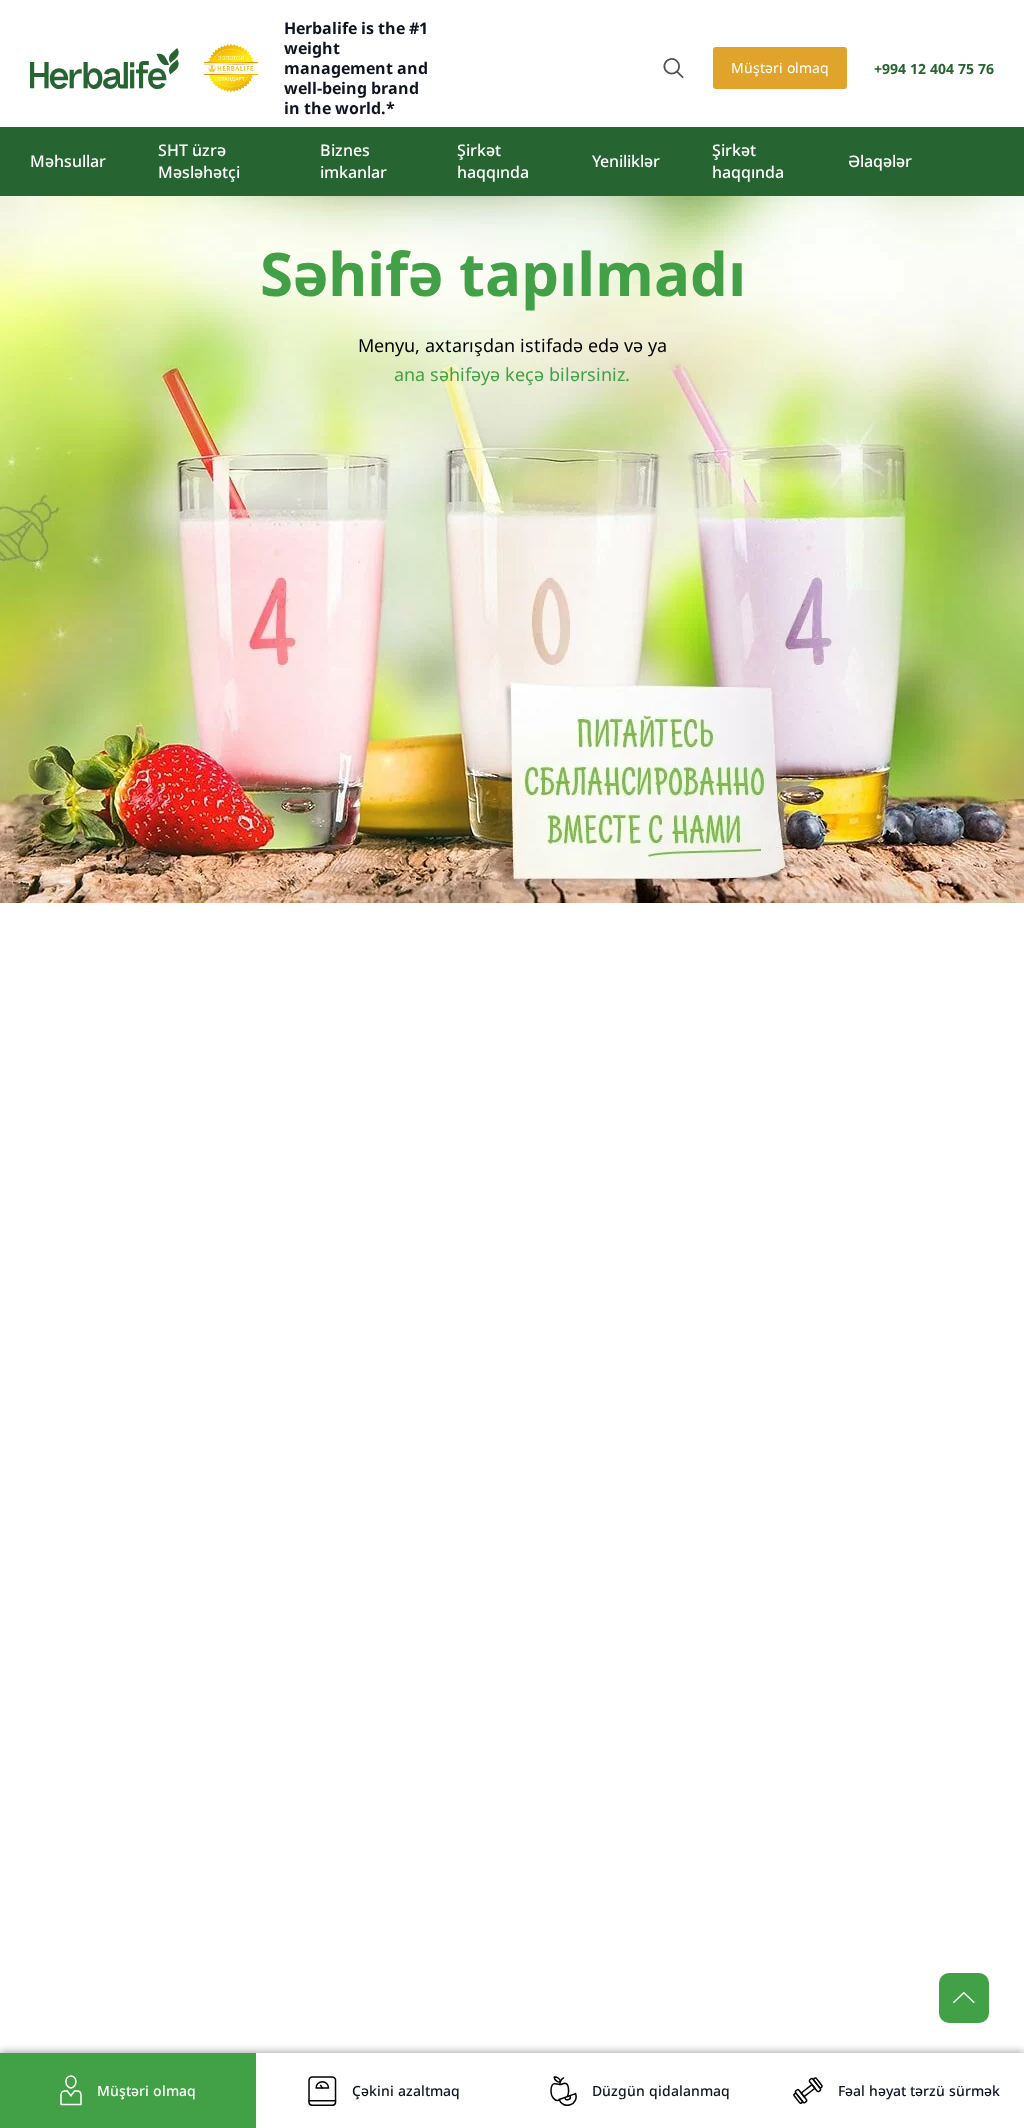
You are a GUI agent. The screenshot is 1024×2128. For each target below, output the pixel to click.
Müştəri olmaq (780, 67)
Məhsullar (68, 161)
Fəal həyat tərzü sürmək (919, 2090)
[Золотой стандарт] (231, 68)
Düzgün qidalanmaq (661, 2090)
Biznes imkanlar (353, 161)
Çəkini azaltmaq (406, 2090)
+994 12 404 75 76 (934, 68)
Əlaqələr (880, 161)
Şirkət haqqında (493, 161)
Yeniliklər (626, 161)
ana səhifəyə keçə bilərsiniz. (512, 374)
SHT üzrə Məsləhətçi (199, 161)
